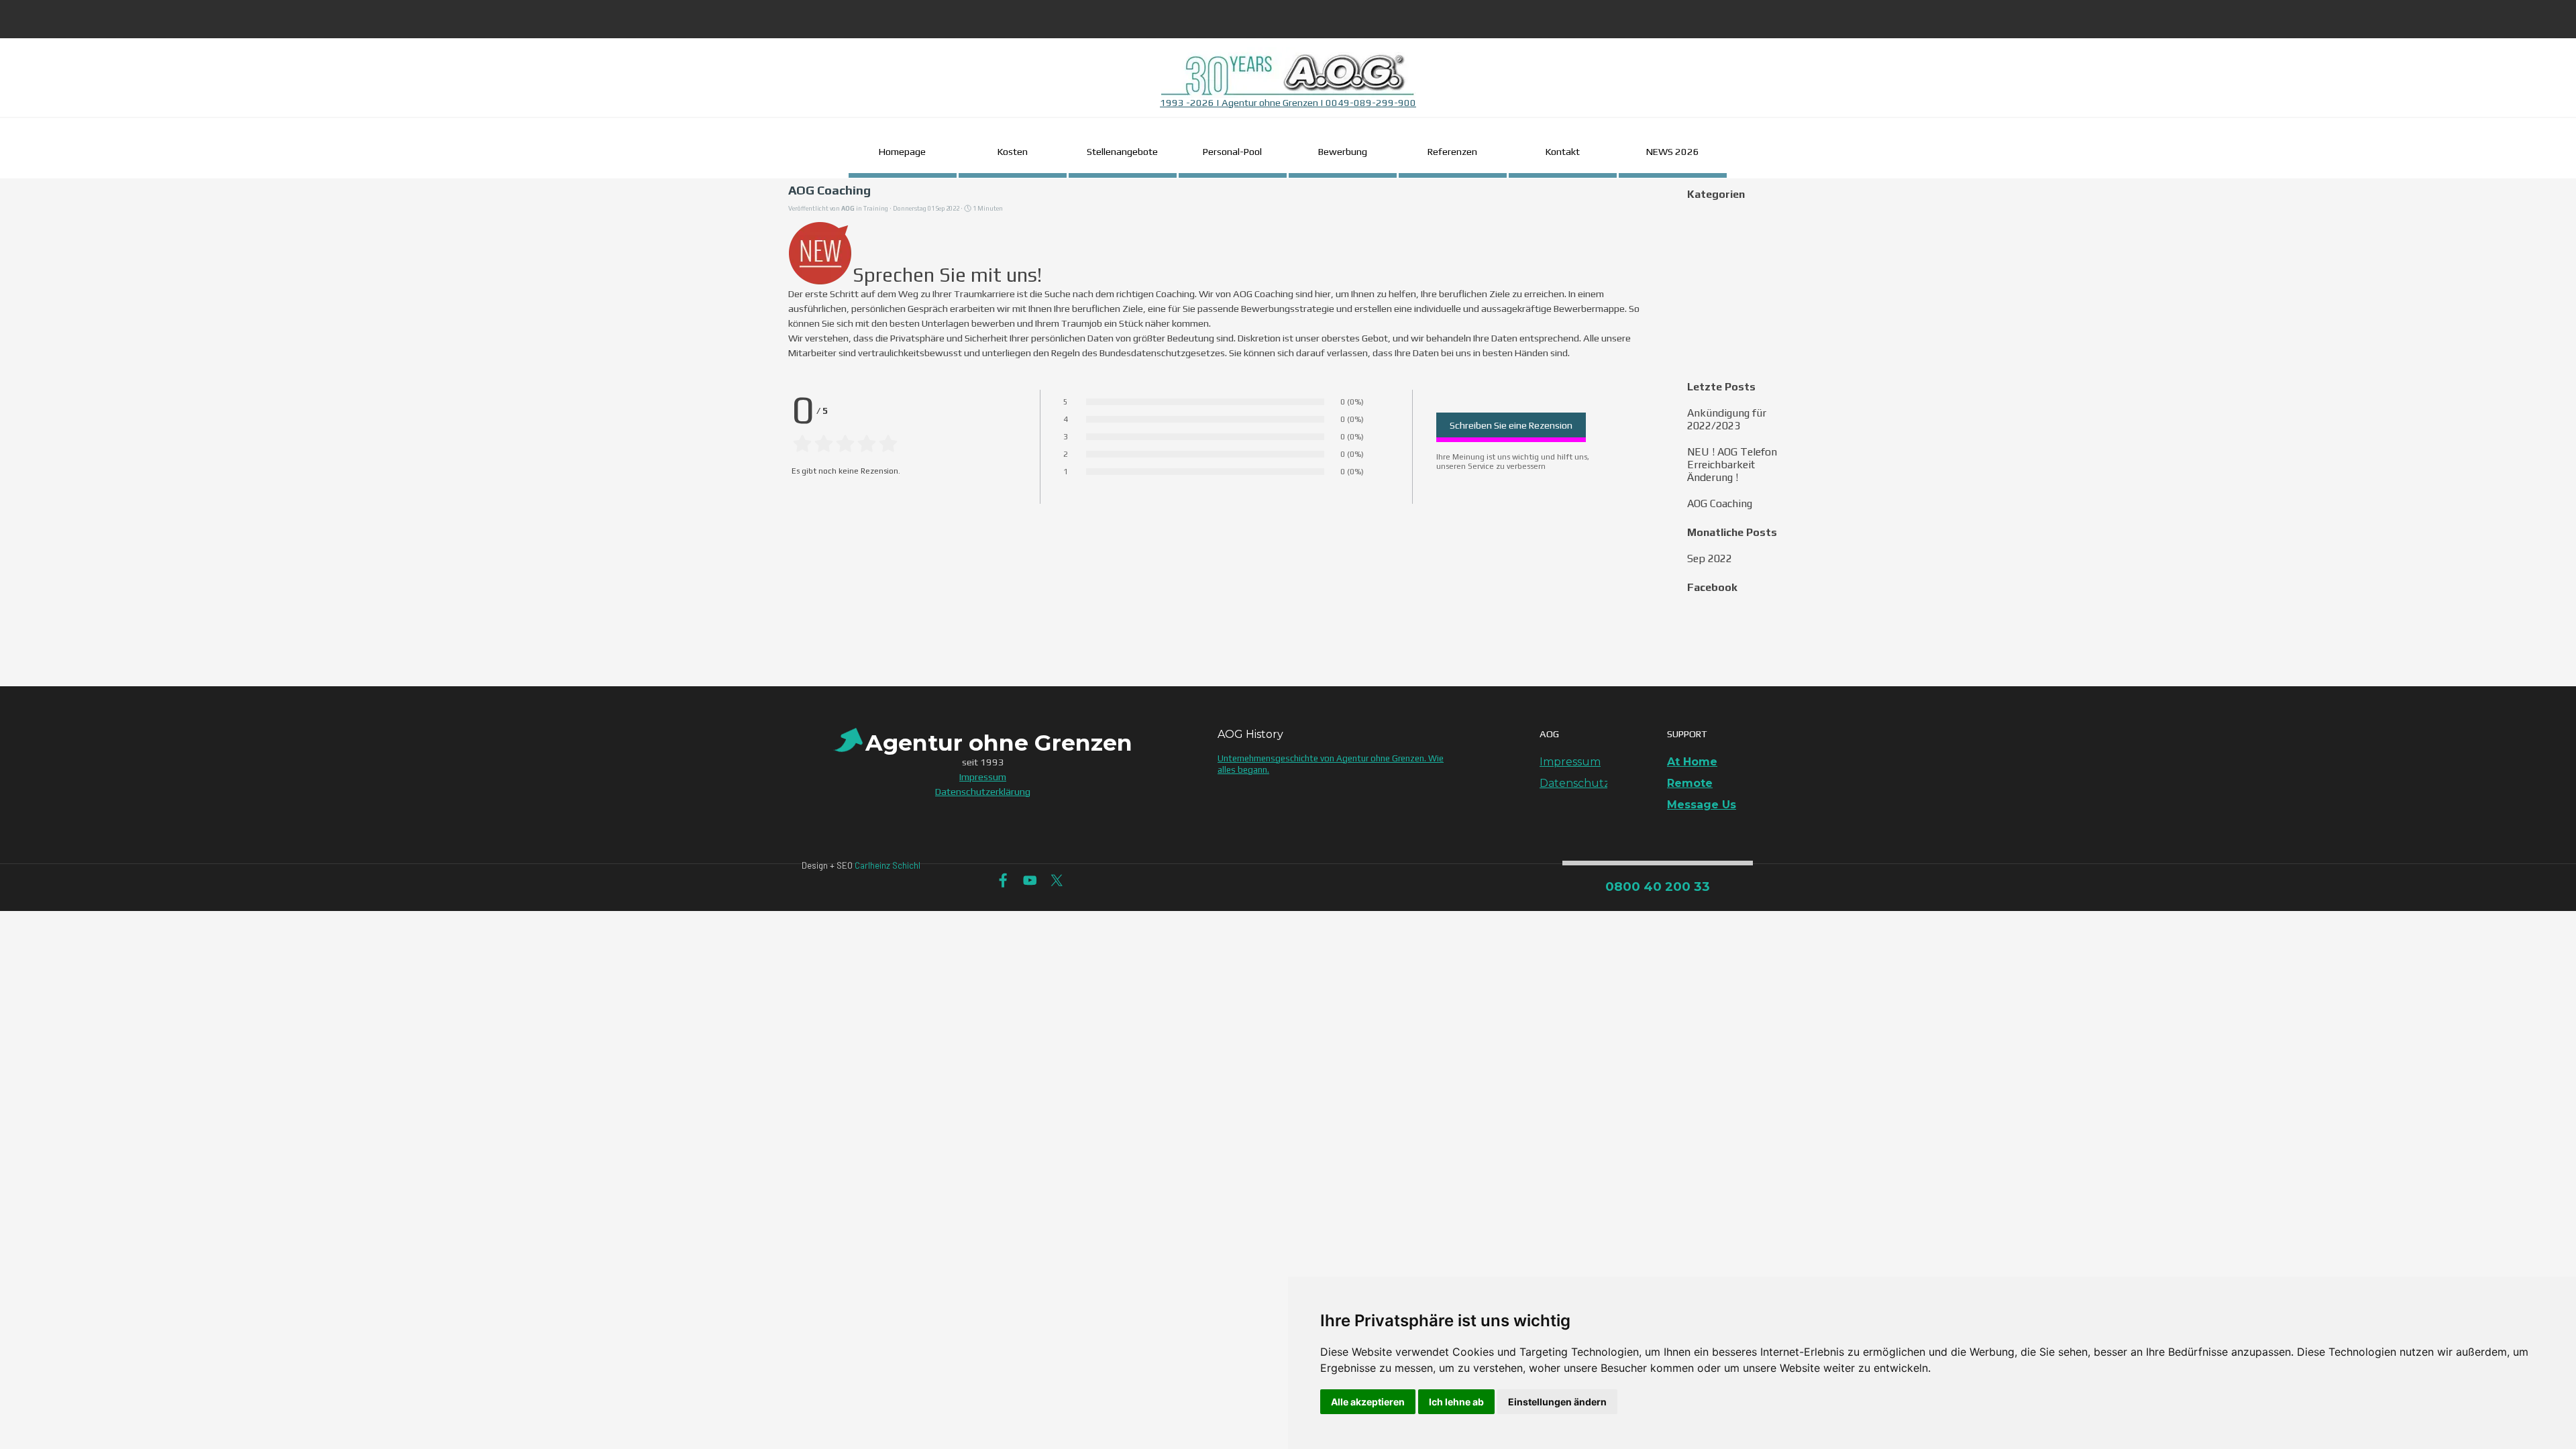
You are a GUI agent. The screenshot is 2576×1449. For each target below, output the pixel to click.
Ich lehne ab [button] (1456, 1402)
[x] (1057, 880)
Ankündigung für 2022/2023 (1727, 419)
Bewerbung (1343, 151)
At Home (1692, 762)
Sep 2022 (1710, 558)
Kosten (1013, 151)
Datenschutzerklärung (1602, 783)
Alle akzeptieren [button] (1368, 1402)
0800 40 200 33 (1658, 887)
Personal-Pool (1232, 151)
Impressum (1570, 762)
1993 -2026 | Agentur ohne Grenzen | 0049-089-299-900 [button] (1288, 102)
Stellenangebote (1122, 151)
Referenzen (1452, 151)
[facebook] (1003, 880)
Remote (1690, 783)
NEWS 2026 (1673, 151)
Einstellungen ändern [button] (1557, 1402)
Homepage (902, 151)
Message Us (1702, 805)
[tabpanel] (1288, 82)
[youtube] (1030, 880)
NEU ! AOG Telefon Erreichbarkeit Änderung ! (1732, 465)
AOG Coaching (1720, 503)
